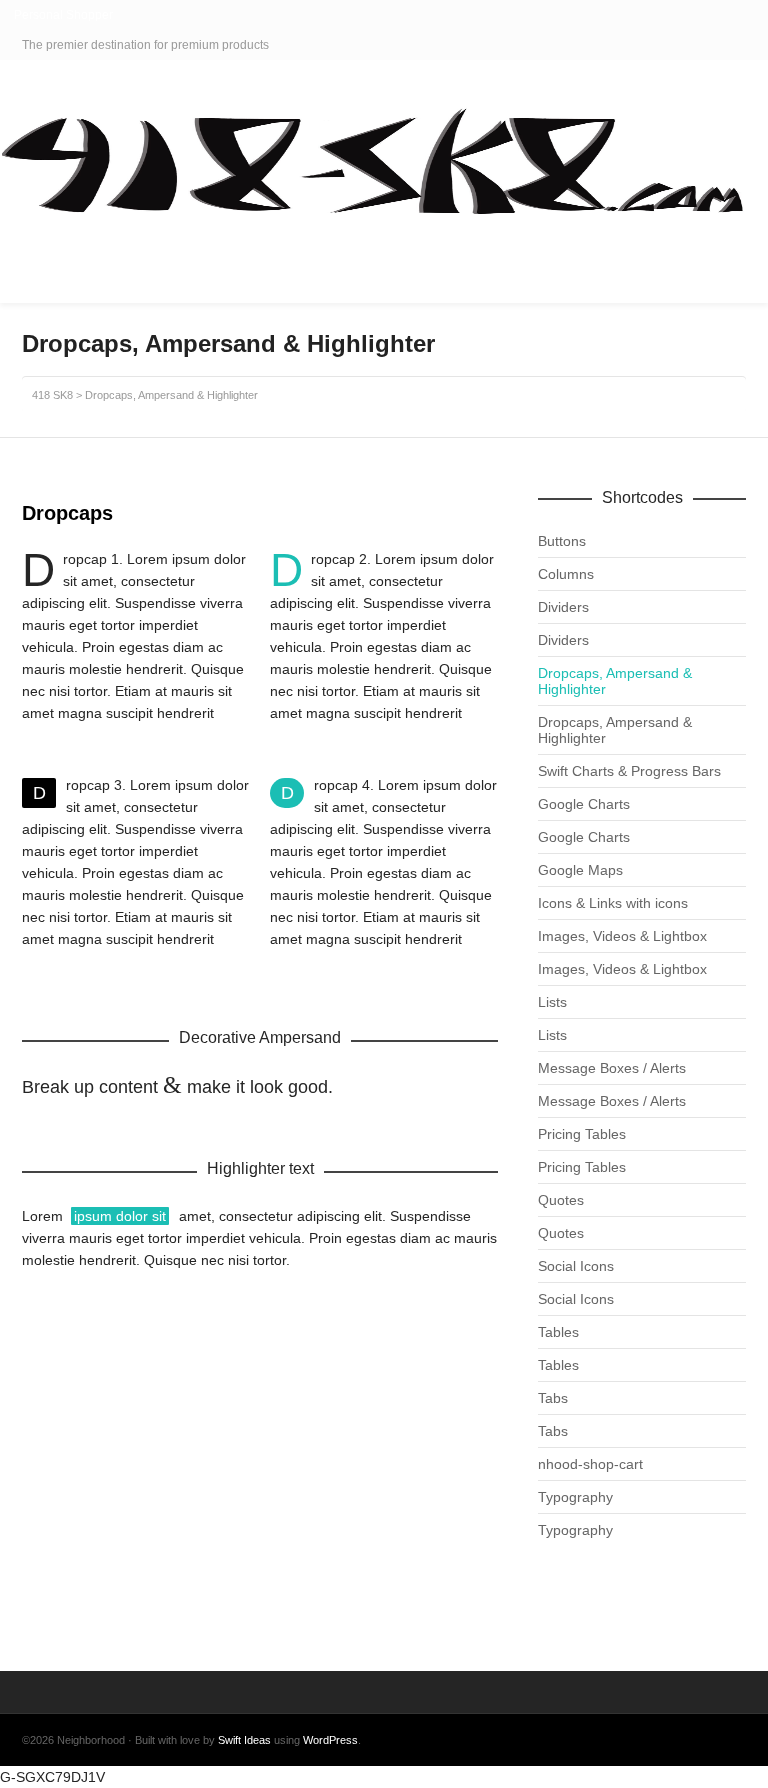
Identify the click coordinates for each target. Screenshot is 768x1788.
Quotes (561, 1200)
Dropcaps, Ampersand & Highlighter (615, 681)
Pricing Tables (582, 1134)
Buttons (562, 541)
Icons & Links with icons (613, 903)
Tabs (553, 1398)
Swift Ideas (244, 1740)
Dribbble (744, 45)
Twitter (686, 45)
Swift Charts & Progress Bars (629, 771)
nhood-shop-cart (590, 1464)
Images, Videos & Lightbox (622, 936)
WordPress (330, 1740)
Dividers (563, 607)
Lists (552, 1002)
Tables (558, 1332)
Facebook (715, 45)
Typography (575, 1497)
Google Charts (584, 804)
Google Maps (580, 870)
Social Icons (576, 1266)
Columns (566, 574)
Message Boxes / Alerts (612, 1068)
